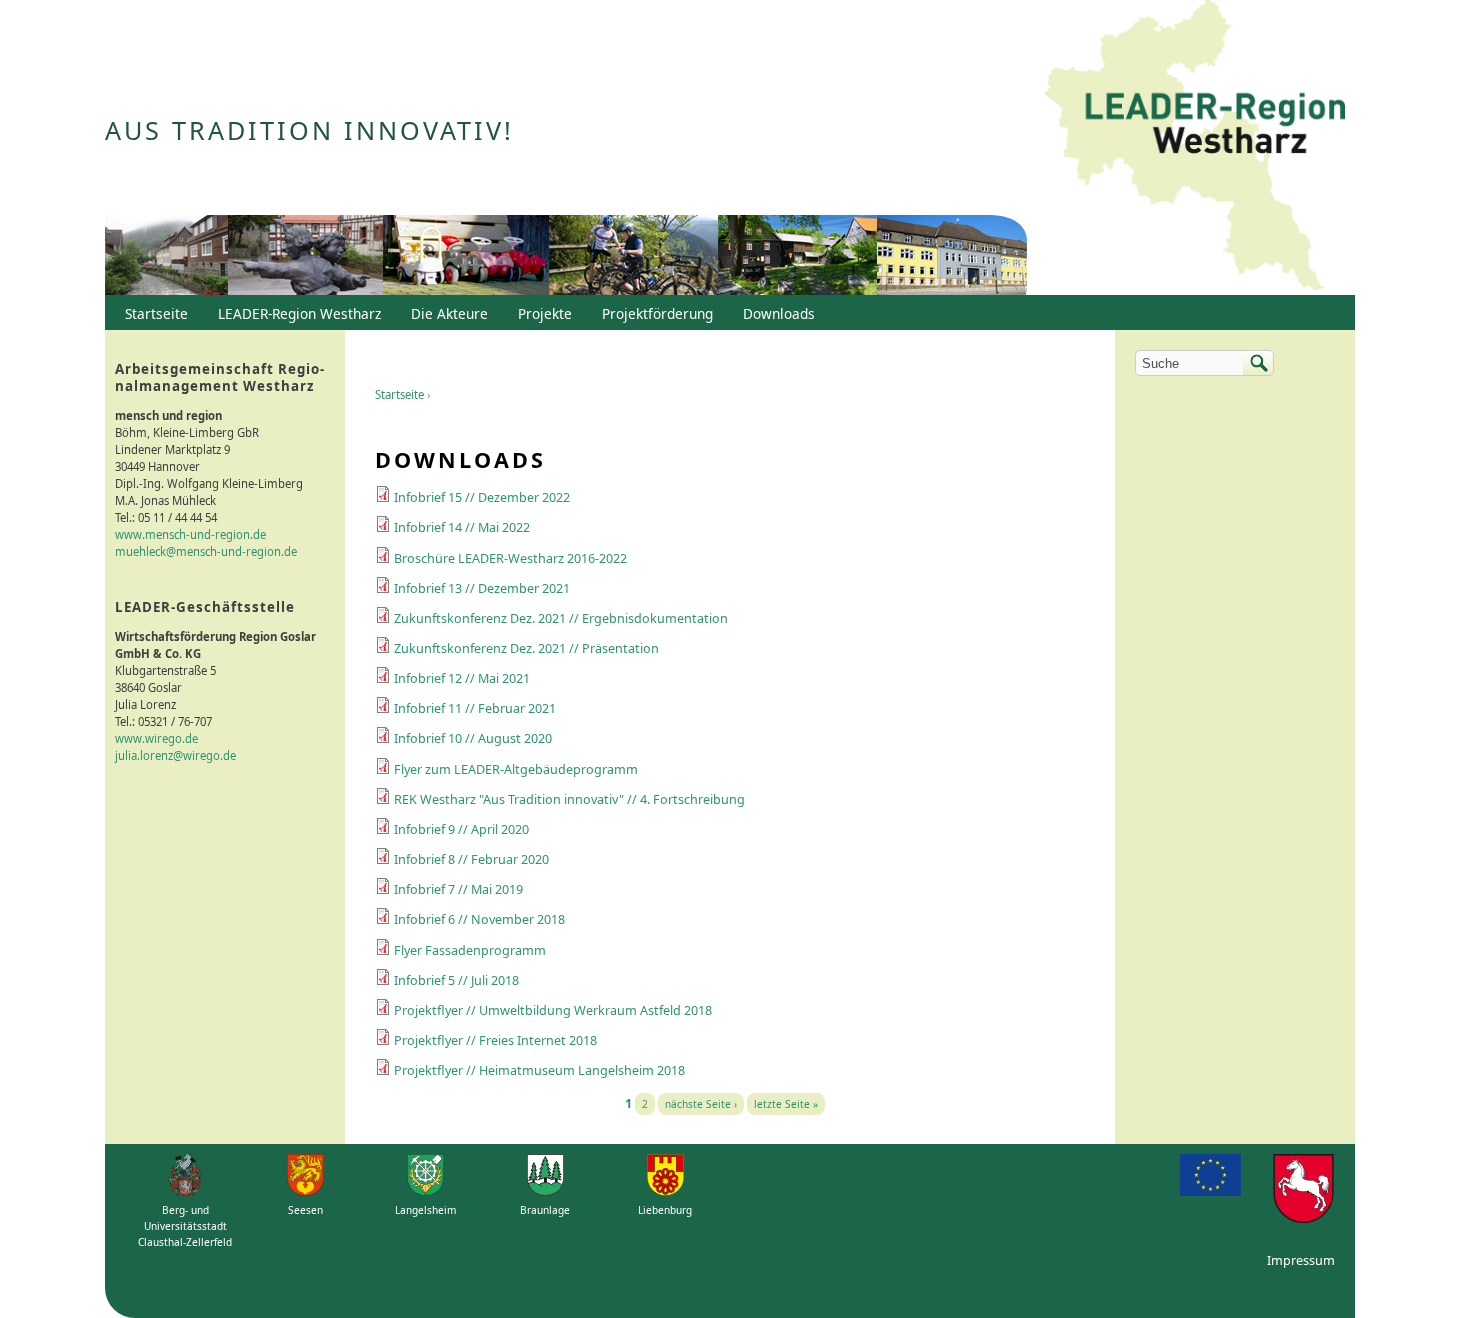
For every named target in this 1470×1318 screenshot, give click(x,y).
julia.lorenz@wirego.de (175, 755)
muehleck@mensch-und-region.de (206, 551)
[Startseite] (1195, 147)
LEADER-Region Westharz (294, 318)
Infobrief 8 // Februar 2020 (471, 859)
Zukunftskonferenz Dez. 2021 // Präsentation (526, 648)
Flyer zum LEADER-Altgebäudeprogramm (516, 769)
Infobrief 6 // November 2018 (479, 919)
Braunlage (545, 1210)
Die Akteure (444, 318)
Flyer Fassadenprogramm (470, 950)
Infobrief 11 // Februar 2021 (475, 708)
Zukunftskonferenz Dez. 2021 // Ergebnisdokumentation (561, 618)
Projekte (545, 313)
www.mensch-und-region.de (190, 534)
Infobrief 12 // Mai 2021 (462, 678)
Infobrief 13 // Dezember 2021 (482, 588)
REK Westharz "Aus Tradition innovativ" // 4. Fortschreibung (569, 799)
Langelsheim (425, 1210)
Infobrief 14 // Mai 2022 (462, 527)
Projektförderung (652, 318)
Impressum (1301, 1260)
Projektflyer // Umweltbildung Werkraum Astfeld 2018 (553, 1010)
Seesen (305, 1210)
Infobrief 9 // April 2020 (461, 829)
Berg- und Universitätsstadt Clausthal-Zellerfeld (185, 1226)
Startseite (399, 394)
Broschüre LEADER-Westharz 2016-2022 (510, 558)
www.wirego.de (156, 738)
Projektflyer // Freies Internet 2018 (495, 1040)
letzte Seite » (786, 1104)
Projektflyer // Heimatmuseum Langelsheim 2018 (539, 1070)
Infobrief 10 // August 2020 (473, 738)
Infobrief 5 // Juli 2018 (456, 980)
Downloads (774, 318)
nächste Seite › (701, 1104)
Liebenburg (665, 1210)
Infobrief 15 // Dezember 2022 (482, 497)
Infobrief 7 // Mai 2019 (458, 889)
